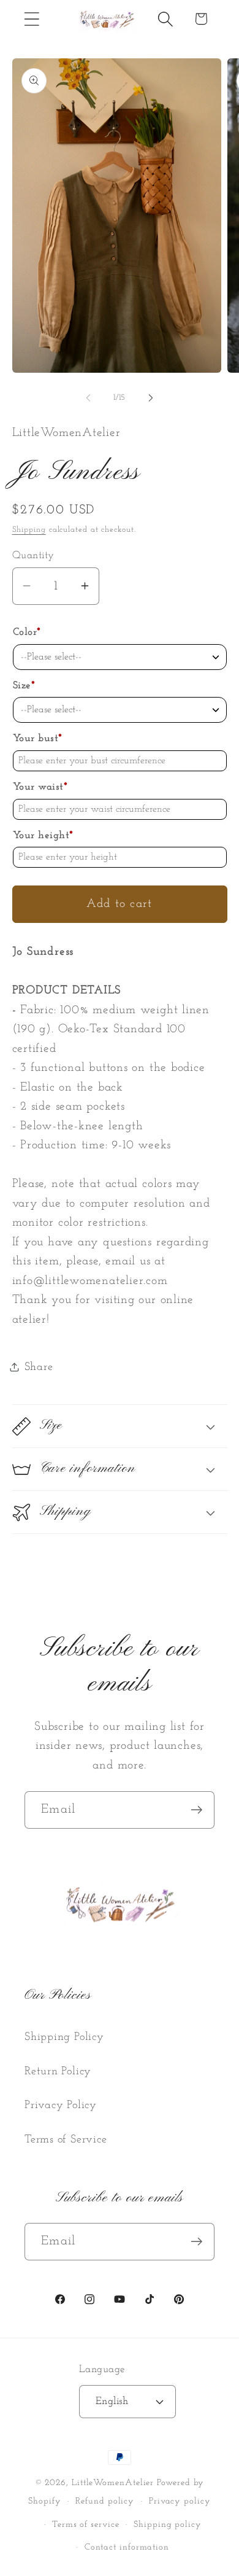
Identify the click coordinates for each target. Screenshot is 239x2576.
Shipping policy (168, 2525)
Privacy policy (180, 2501)
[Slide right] (151, 398)
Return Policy (58, 2072)
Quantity (33, 555)
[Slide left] (88, 398)
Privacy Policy (61, 2105)
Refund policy (105, 2501)
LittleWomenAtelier (113, 2483)
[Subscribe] (196, 1810)
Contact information (127, 2547)
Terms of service (86, 2525)
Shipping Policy (64, 2037)
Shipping (29, 530)
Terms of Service (66, 2140)
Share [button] (39, 1367)
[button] (32, 19)
